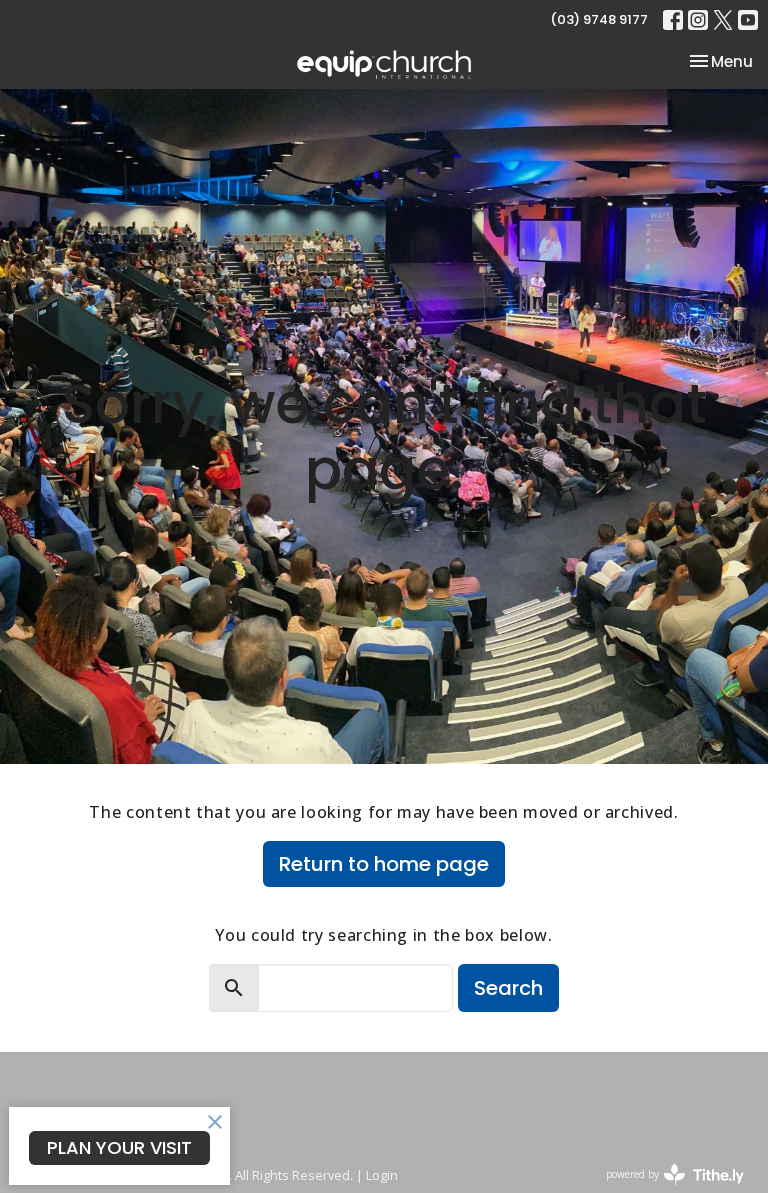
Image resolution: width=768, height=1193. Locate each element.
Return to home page (384, 864)
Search (508, 988)
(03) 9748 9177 (599, 19)
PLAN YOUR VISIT (119, 1147)
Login (382, 1175)
